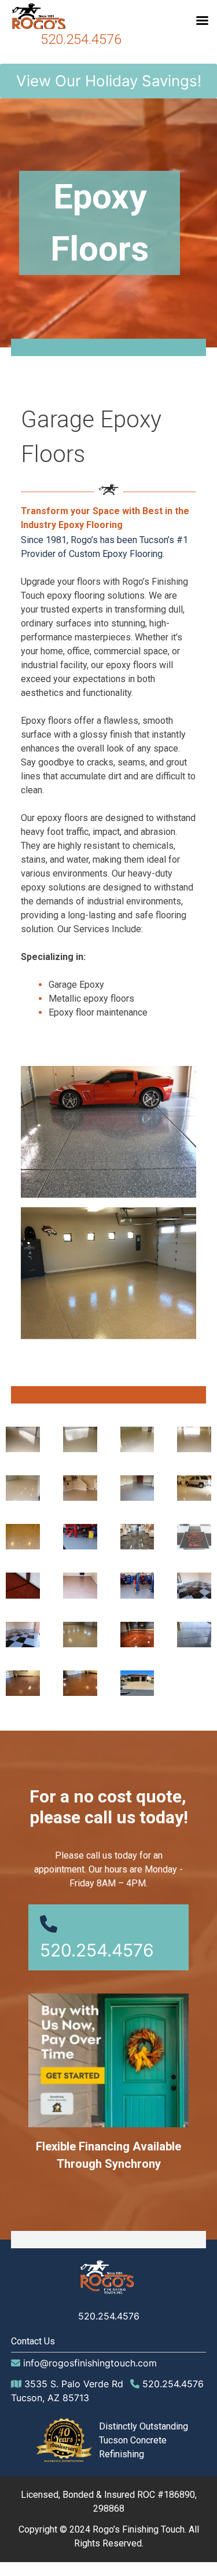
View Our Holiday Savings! (109, 81)
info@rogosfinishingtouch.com (90, 2363)
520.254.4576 (81, 39)
